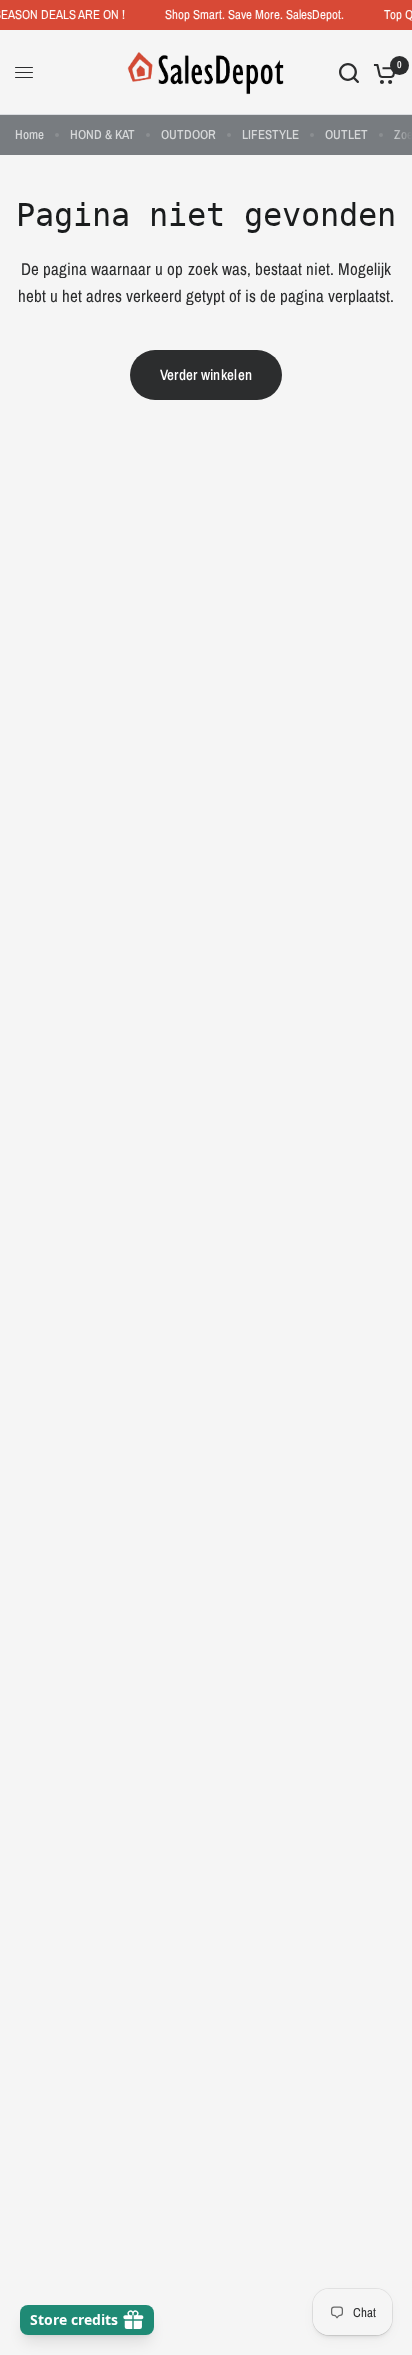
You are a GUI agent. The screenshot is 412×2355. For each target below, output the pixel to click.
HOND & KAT (102, 134)
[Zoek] (349, 72)
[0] (381, 72)
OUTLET (346, 134)
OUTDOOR (188, 134)
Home (29, 134)
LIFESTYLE (270, 134)
